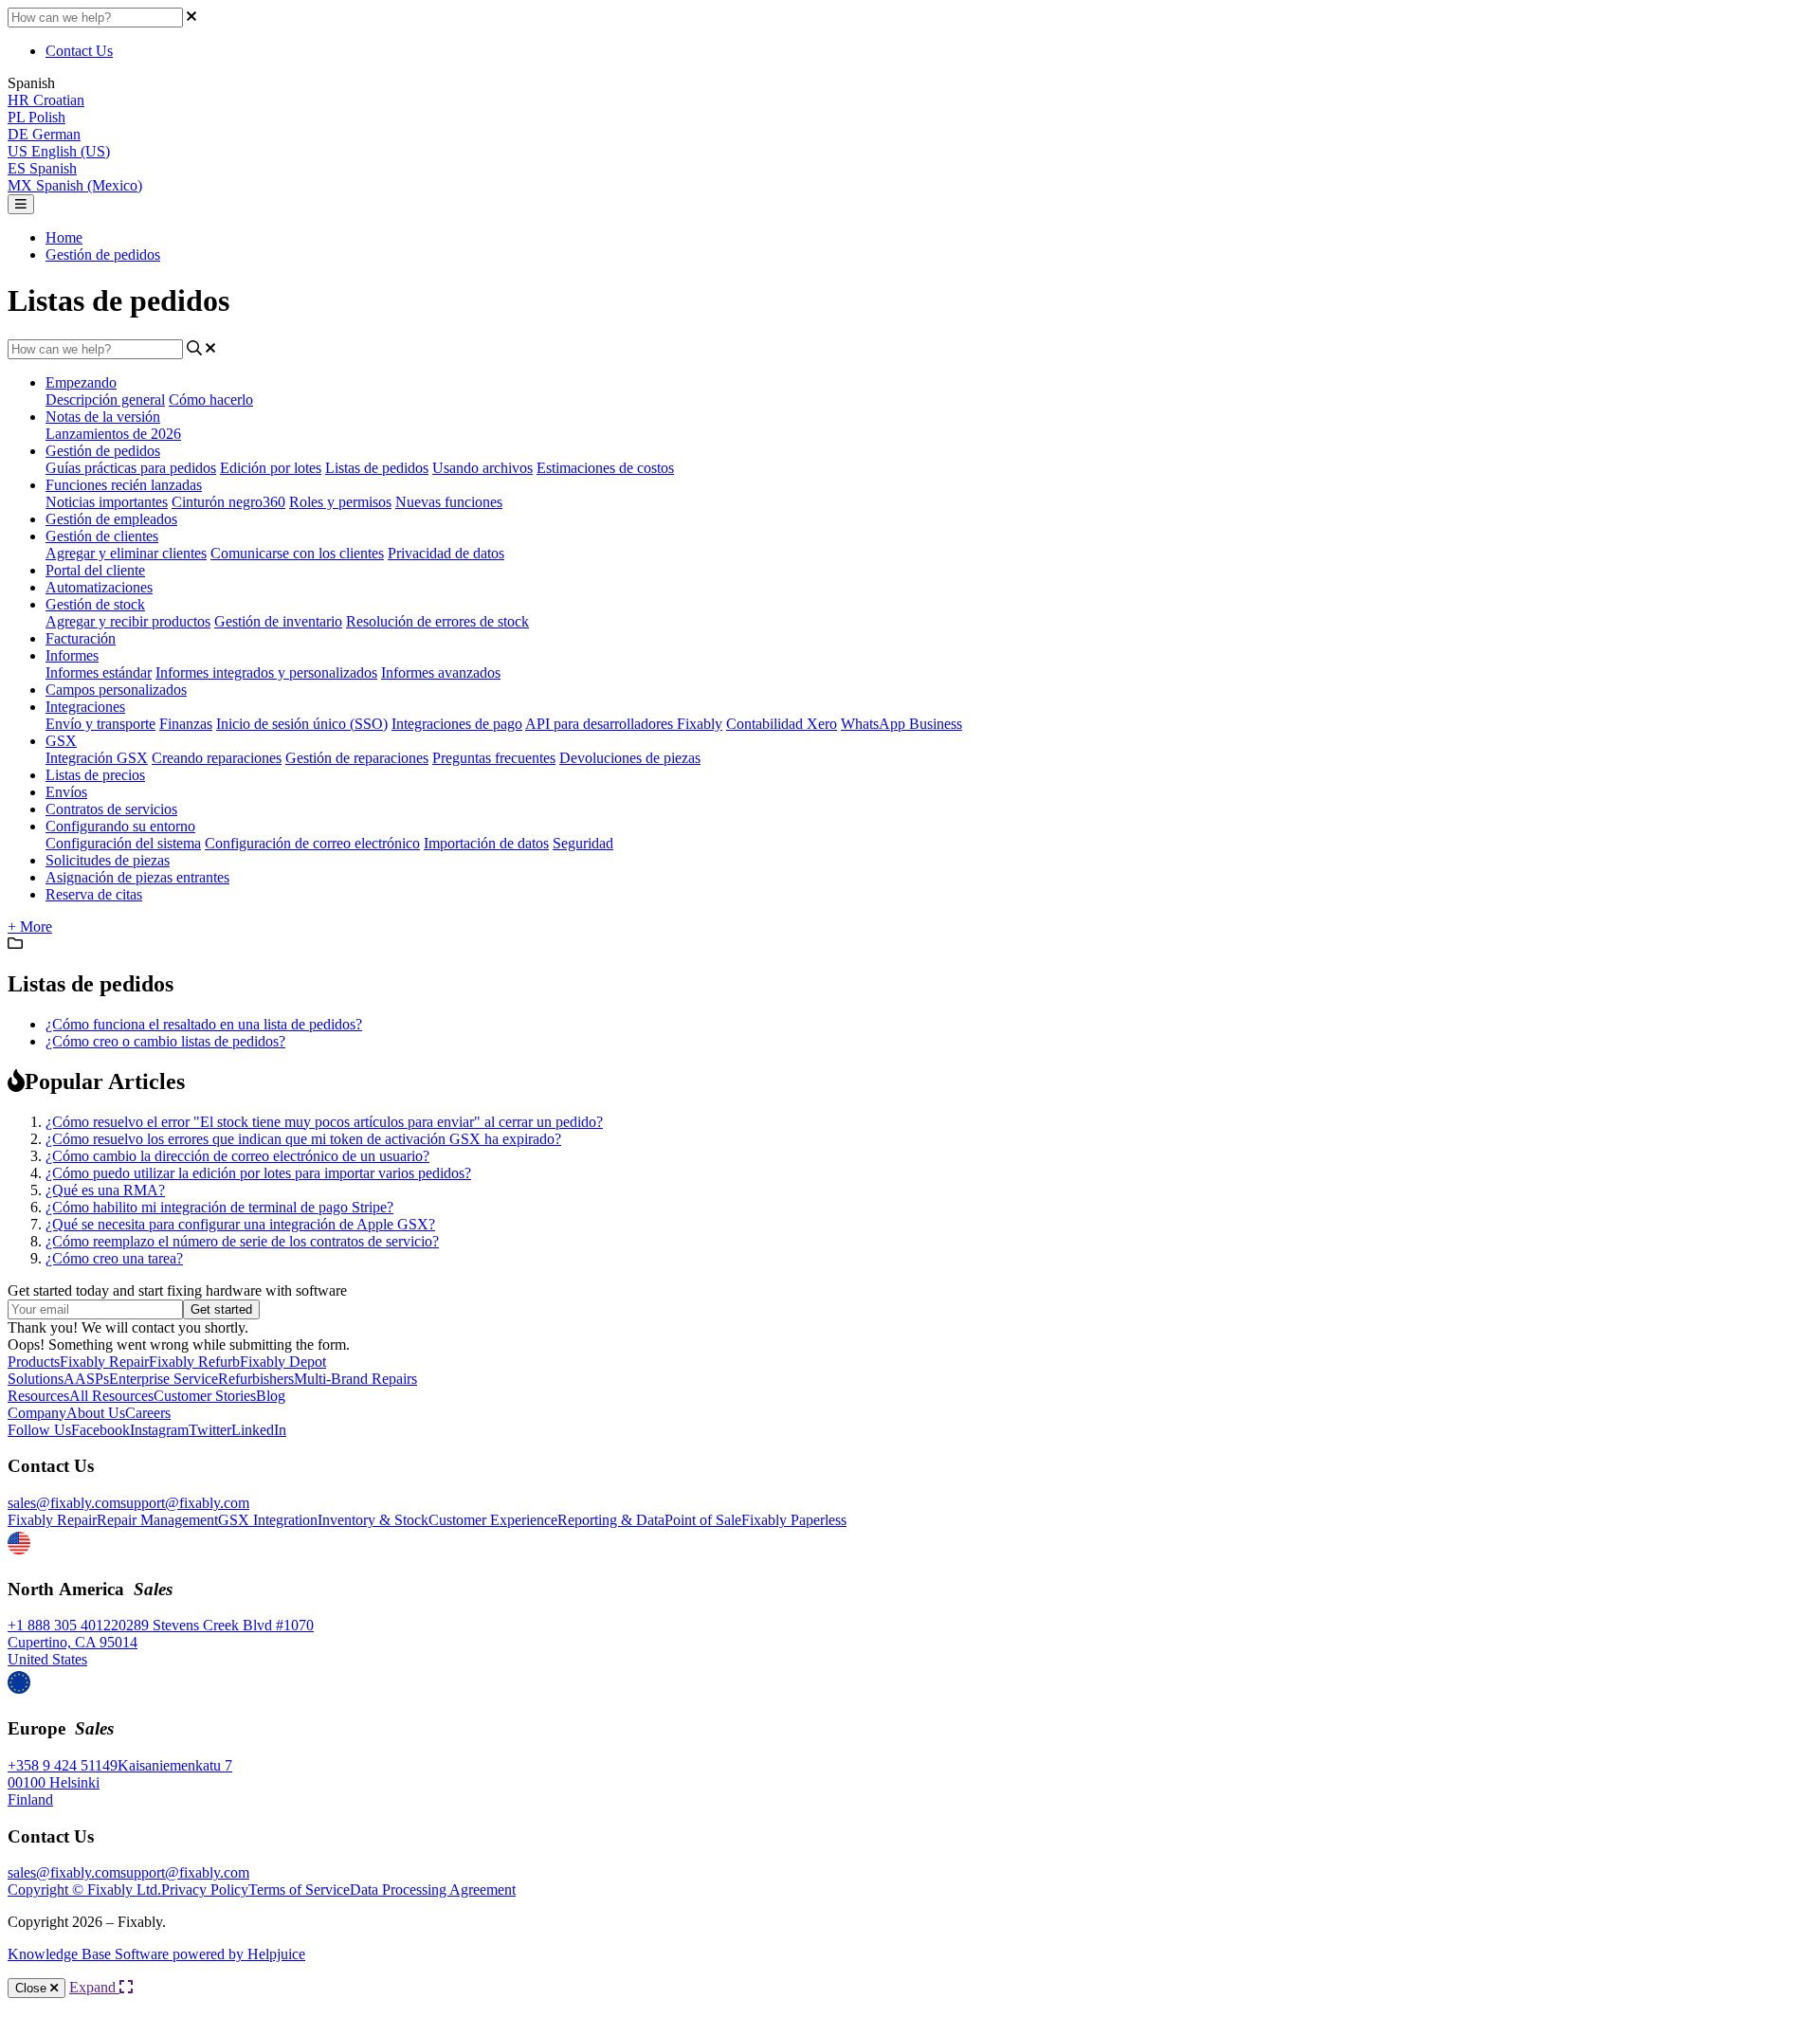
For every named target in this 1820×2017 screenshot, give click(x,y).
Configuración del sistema (123, 843)
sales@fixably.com (64, 1503)
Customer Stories (205, 1396)
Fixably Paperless (794, 1520)
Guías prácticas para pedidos (131, 468)
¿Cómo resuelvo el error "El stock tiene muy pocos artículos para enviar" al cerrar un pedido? (324, 1122)
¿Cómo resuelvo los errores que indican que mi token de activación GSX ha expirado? (303, 1139)
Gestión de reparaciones (357, 758)
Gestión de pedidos (103, 254)
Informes (72, 655)
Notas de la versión (103, 417)
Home (64, 237)
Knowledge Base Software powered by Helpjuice (156, 1954)
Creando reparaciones (217, 758)
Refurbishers (256, 1379)
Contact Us (79, 51)
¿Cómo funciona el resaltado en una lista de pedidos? (204, 1024)
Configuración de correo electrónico (312, 843)
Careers (148, 1413)
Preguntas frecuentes (494, 758)
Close (33, 1988)
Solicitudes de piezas (108, 860)
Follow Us (39, 1430)
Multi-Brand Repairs (355, 1379)
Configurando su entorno (120, 826)
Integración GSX (97, 758)
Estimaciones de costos (605, 468)
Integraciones (85, 707)
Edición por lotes (271, 468)
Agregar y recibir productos (128, 621)
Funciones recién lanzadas (124, 485)
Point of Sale (703, 1520)
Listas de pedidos (377, 468)
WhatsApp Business (901, 724)
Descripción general (105, 400)
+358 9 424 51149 (63, 1765)
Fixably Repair (104, 1362)
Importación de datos (486, 843)
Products (34, 1362)
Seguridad (583, 843)
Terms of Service (299, 1890)
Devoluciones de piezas (630, 758)
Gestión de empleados (111, 519)
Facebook (100, 1430)
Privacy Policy (205, 1890)
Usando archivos (482, 468)
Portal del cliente (95, 570)
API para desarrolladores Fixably (624, 724)
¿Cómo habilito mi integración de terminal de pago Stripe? (219, 1207)
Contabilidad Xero (782, 724)
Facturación (81, 638)
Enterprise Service (164, 1379)
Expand (94, 1987)
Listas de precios (95, 775)
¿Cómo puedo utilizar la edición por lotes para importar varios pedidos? (258, 1173)
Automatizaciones (99, 587)
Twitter (210, 1430)
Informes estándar (99, 672)
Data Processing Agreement (433, 1890)
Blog (271, 1396)
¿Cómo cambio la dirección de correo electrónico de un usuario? (237, 1156)
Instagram (159, 1430)
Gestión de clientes (102, 536)
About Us (96, 1413)
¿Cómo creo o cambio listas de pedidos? (165, 1041)
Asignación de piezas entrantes (137, 877)
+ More (30, 927)
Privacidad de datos (446, 553)
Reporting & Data (611, 1520)
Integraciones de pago (457, 724)
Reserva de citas (94, 894)
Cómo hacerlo (211, 400)
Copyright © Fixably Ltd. (84, 1890)
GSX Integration (268, 1520)
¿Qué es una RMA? (105, 1190)
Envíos (66, 792)
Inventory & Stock (373, 1520)
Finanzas (186, 724)
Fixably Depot (283, 1362)
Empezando (81, 382)
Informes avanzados (441, 672)
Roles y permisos (340, 502)
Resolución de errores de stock (437, 621)
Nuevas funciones (449, 502)
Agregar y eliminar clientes (126, 553)
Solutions (36, 1379)
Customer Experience (493, 1520)
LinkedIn (259, 1430)
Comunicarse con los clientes (297, 553)
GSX (61, 741)
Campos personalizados (116, 690)
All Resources (111, 1396)
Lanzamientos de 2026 (113, 434)
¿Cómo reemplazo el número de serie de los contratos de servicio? (242, 1241)
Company (37, 1413)
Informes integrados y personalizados (266, 672)
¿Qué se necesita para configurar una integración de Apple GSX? (240, 1224)
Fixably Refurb (194, 1362)
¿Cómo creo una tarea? (114, 1258)
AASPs (86, 1379)
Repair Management (157, 1520)
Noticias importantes (107, 502)
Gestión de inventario (278, 621)
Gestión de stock (95, 604)
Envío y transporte (100, 724)
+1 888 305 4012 (59, 1625)
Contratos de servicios (111, 809)
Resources (38, 1396)
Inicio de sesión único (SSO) (302, 724)
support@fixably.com (185, 1503)
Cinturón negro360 (228, 502)
